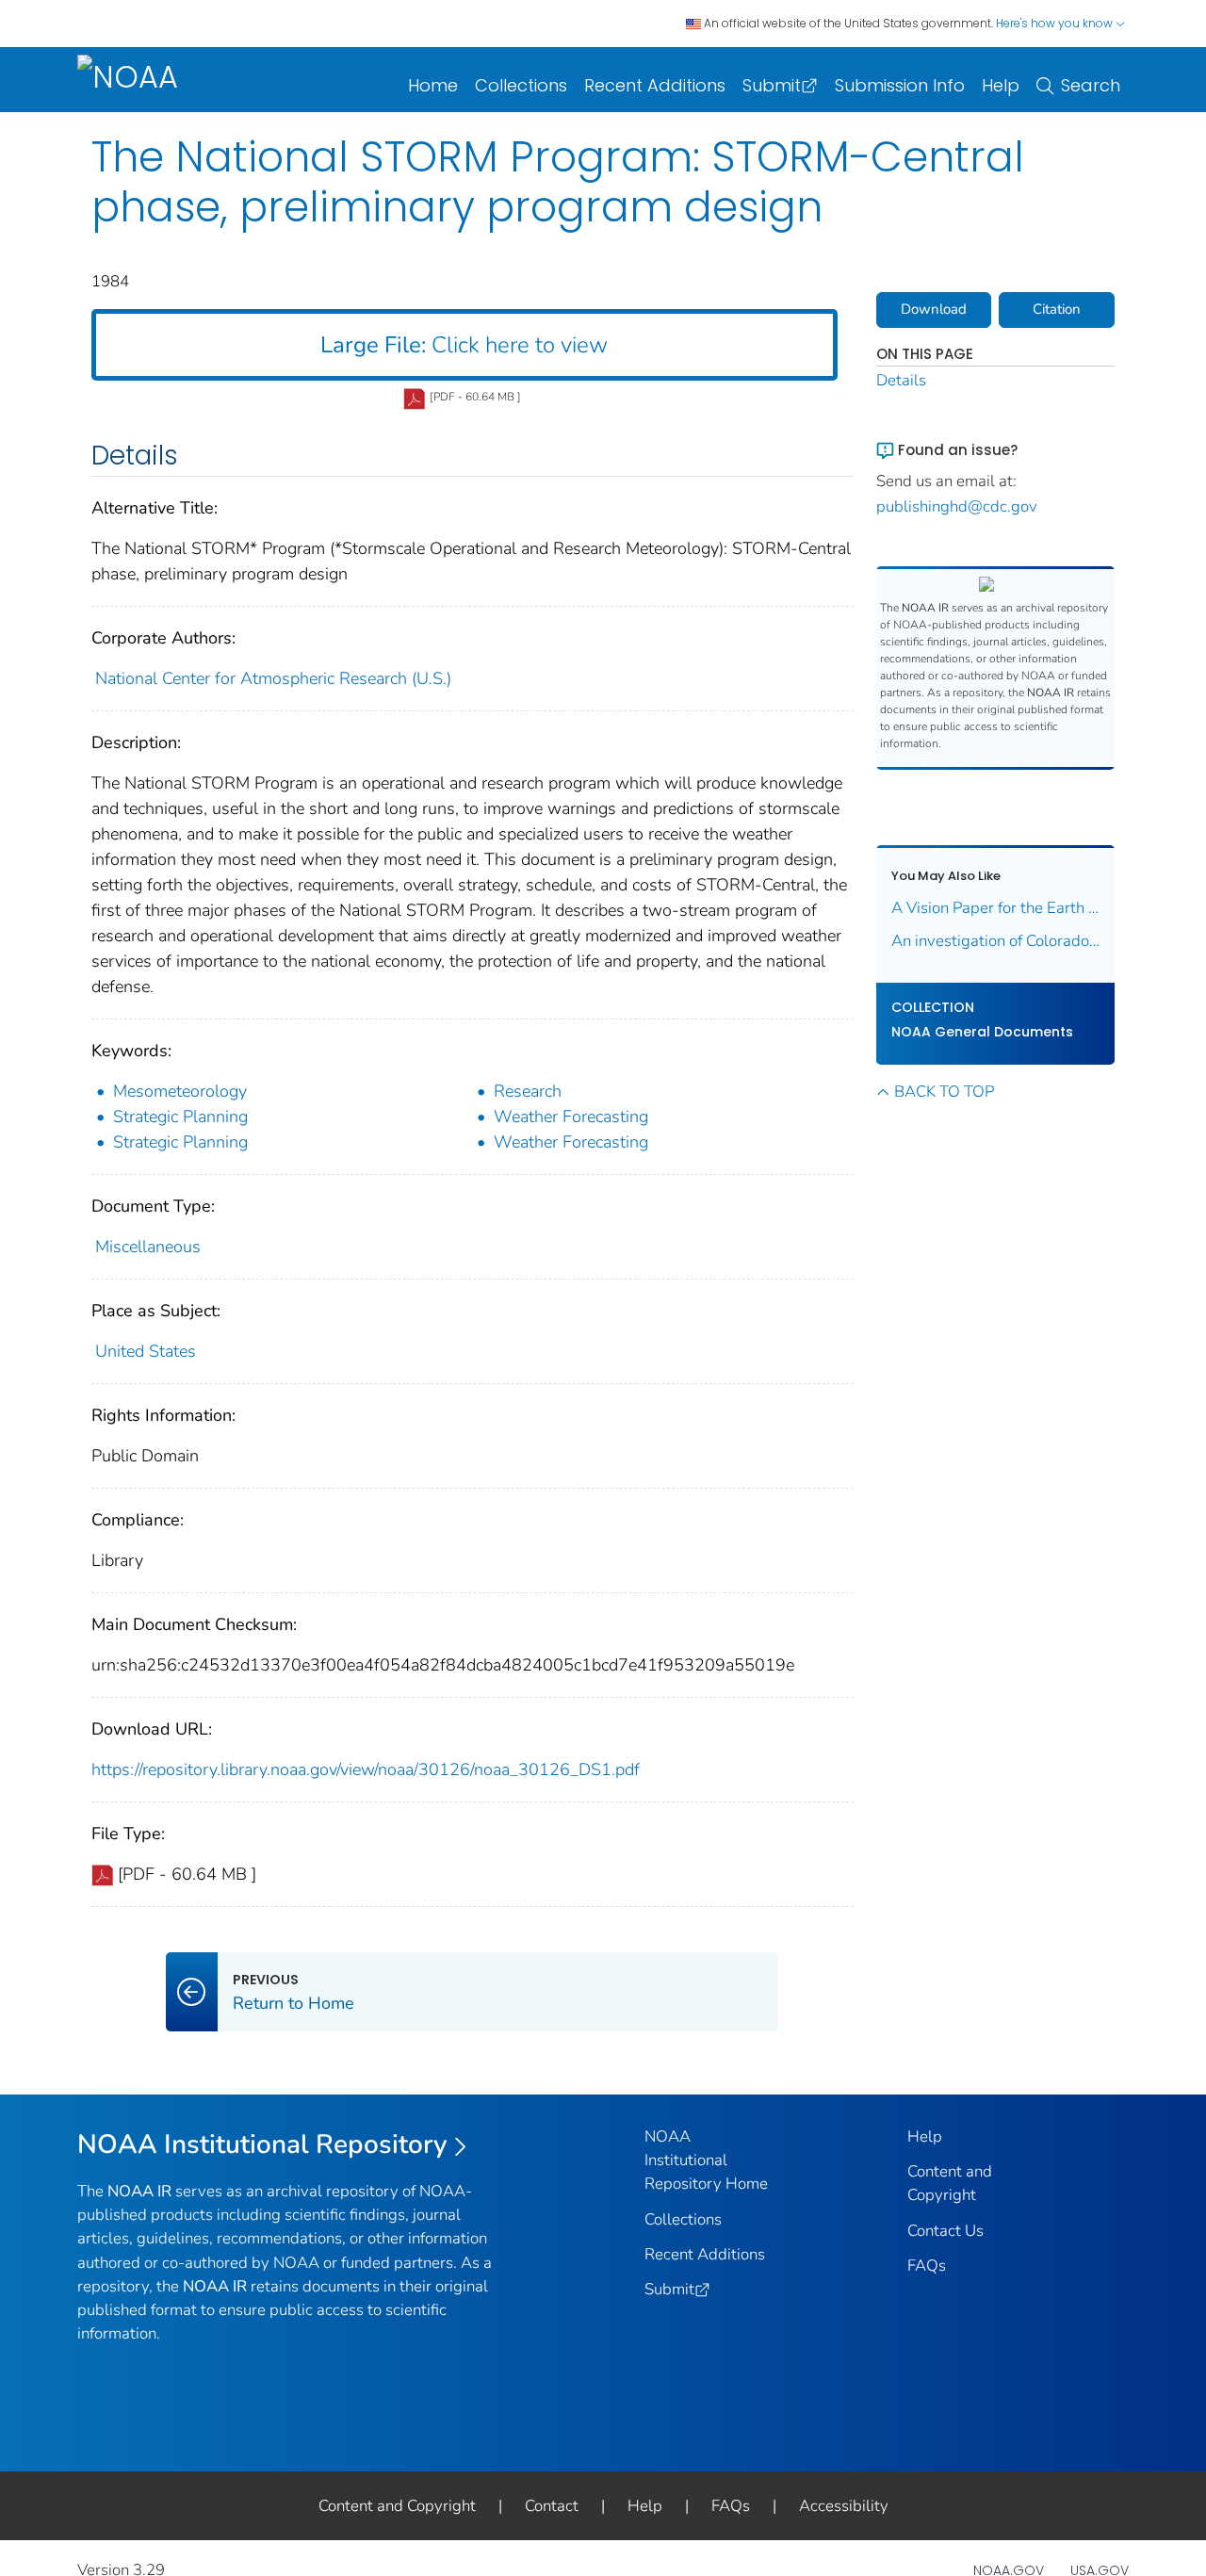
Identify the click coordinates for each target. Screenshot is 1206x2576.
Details (901, 380)
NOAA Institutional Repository (262, 2144)
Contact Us (945, 2231)
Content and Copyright (397, 2506)
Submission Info (900, 85)
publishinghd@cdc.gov (957, 506)
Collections (521, 85)
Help (1001, 85)
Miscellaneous (148, 1247)
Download (934, 309)
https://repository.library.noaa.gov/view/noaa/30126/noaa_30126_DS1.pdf (366, 1769)
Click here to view (464, 345)
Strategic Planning (180, 1117)
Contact (552, 2506)
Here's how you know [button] (1056, 23)
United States (146, 1351)
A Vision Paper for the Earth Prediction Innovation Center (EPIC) (996, 908)
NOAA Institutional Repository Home (706, 2160)
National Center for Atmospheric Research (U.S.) (273, 678)
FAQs (927, 2266)
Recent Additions (655, 85)
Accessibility (844, 2506)
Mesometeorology (180, 1091)
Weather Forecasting (571, 1117)
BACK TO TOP (944, 1092)
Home (433, 85)
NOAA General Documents (982, 1032)
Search (1091, 85)
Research (528, 1091)
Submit (772, 85)
